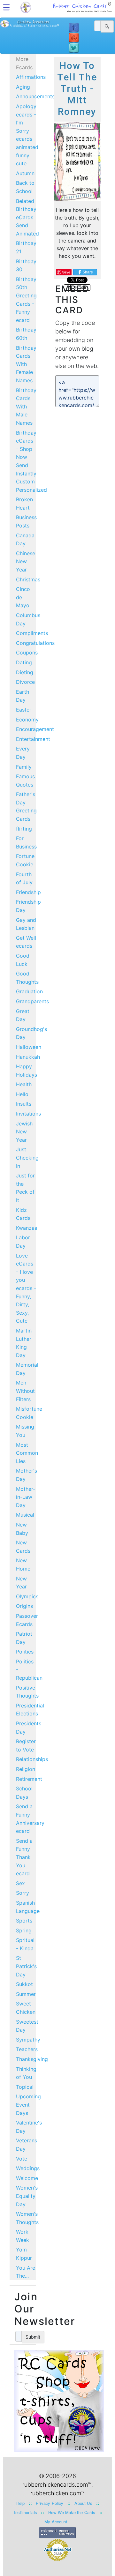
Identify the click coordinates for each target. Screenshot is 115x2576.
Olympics (27, 1596)
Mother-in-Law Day (26, 1497)
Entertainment (33, 739)
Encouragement (35, 729)
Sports (24, 1921)
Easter (24, 710)
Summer (26, 1994)
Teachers (27, 2049)
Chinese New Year (26, 561)
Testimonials (25, 2512)
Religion (26, 1769)
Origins (24, 1606)
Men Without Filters (25, 1391)
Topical (25, 2087)
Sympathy (28, 2040)
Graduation (29, 991)
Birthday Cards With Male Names (26, 407)
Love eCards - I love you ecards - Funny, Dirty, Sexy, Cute (26, 1288)
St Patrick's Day (26, 1966)
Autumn (25, 173)
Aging (23, 87)
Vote (22, 2159)
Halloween (29, 1047)
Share (88, 272)
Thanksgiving (32, 2059)
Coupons (27, 653)
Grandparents (32, 1001)
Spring (24, 1930)
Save (66, 272)
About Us (83, 2503)
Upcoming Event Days (28, 2105)
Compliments (32, 633)
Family (24, 767)
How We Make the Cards (72, 2512)
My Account (56, 2522)
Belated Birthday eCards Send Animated (27, 217)
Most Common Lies (27, 1453)
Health (24, 1084)
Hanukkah (28, 1057)
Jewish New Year (24, 1132)
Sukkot (24, 1984)
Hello (22, 1094)
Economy (27, 720)
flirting (24, 829)
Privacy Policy (50, 2503)
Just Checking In (27, 1157)
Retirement (29, 1779)
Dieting (25, 672)
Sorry (23, 1893)
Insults (24, 1104)
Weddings (28, 2168)
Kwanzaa (27, 1228)
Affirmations (31, 77)
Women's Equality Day (27, 2196)
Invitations (28, 1114)
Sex (20, 1883)
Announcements (35, 96)
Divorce (25, 682)
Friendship (28, 892)
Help (21, 2503)
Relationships (32, 1759)
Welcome (27, 2178)
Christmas (28, 579)
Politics (25, 1652)
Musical (25, 1515)
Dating (24, 662)
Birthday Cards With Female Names (26, 364)
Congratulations (35, 643)
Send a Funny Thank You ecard (24, 1857)
